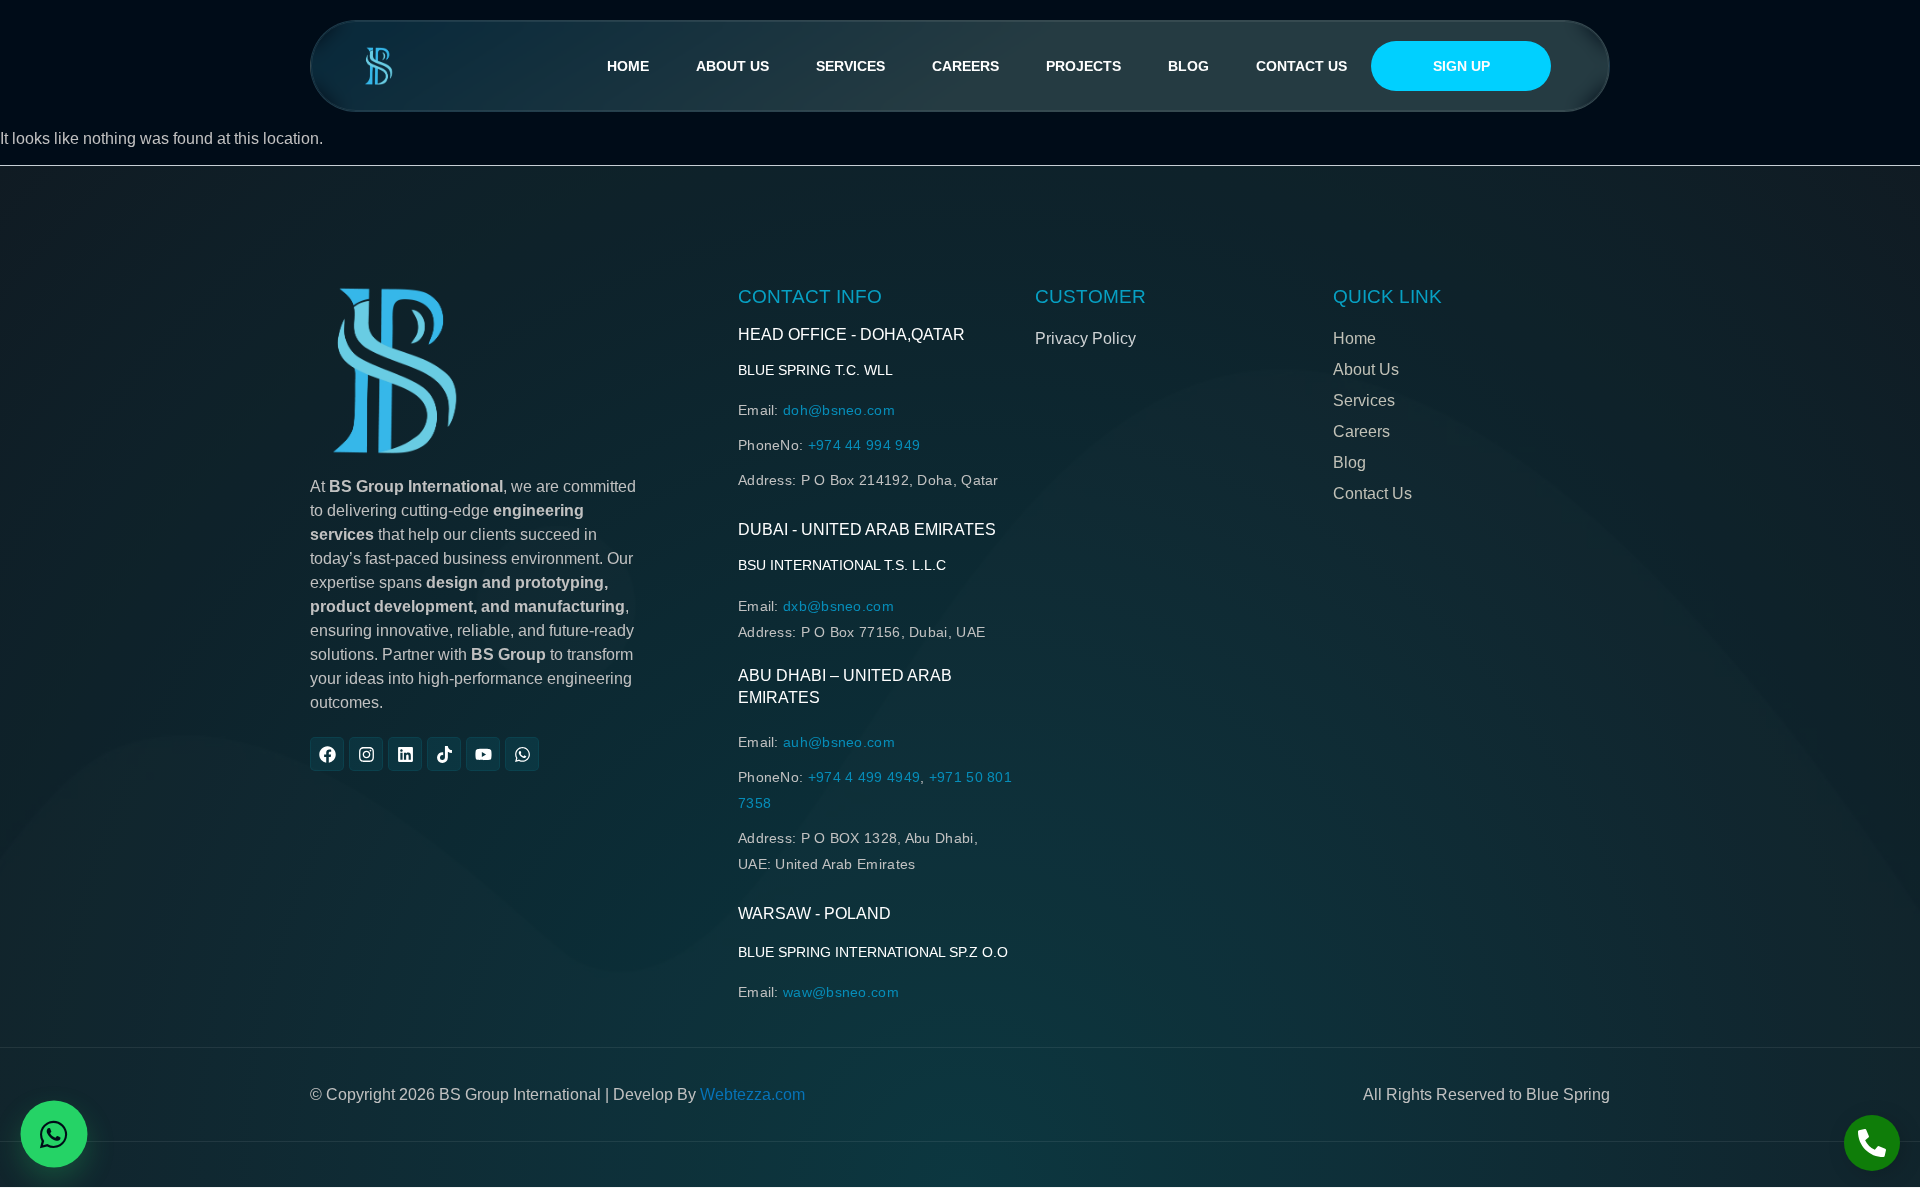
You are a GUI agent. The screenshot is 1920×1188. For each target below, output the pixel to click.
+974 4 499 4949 (864, 777)
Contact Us (1301, 66)
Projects (1083, 66)
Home (628, 66)
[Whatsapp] (522, 754)
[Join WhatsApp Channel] (54, 1134)
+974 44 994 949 (864, 445)
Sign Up (1461, 66)
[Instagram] (366, 754)
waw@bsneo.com (841, 992)
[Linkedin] (405, 754)
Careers (965, 66)
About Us (732, 66)
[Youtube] (483, 754)
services (850, 66)
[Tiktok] (444, 754)
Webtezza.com (752, 1094)
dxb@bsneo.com (838, 606)
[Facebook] (327, 754)
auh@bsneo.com (839, 742)
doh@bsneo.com (839, 410)
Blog (1188, 66)
